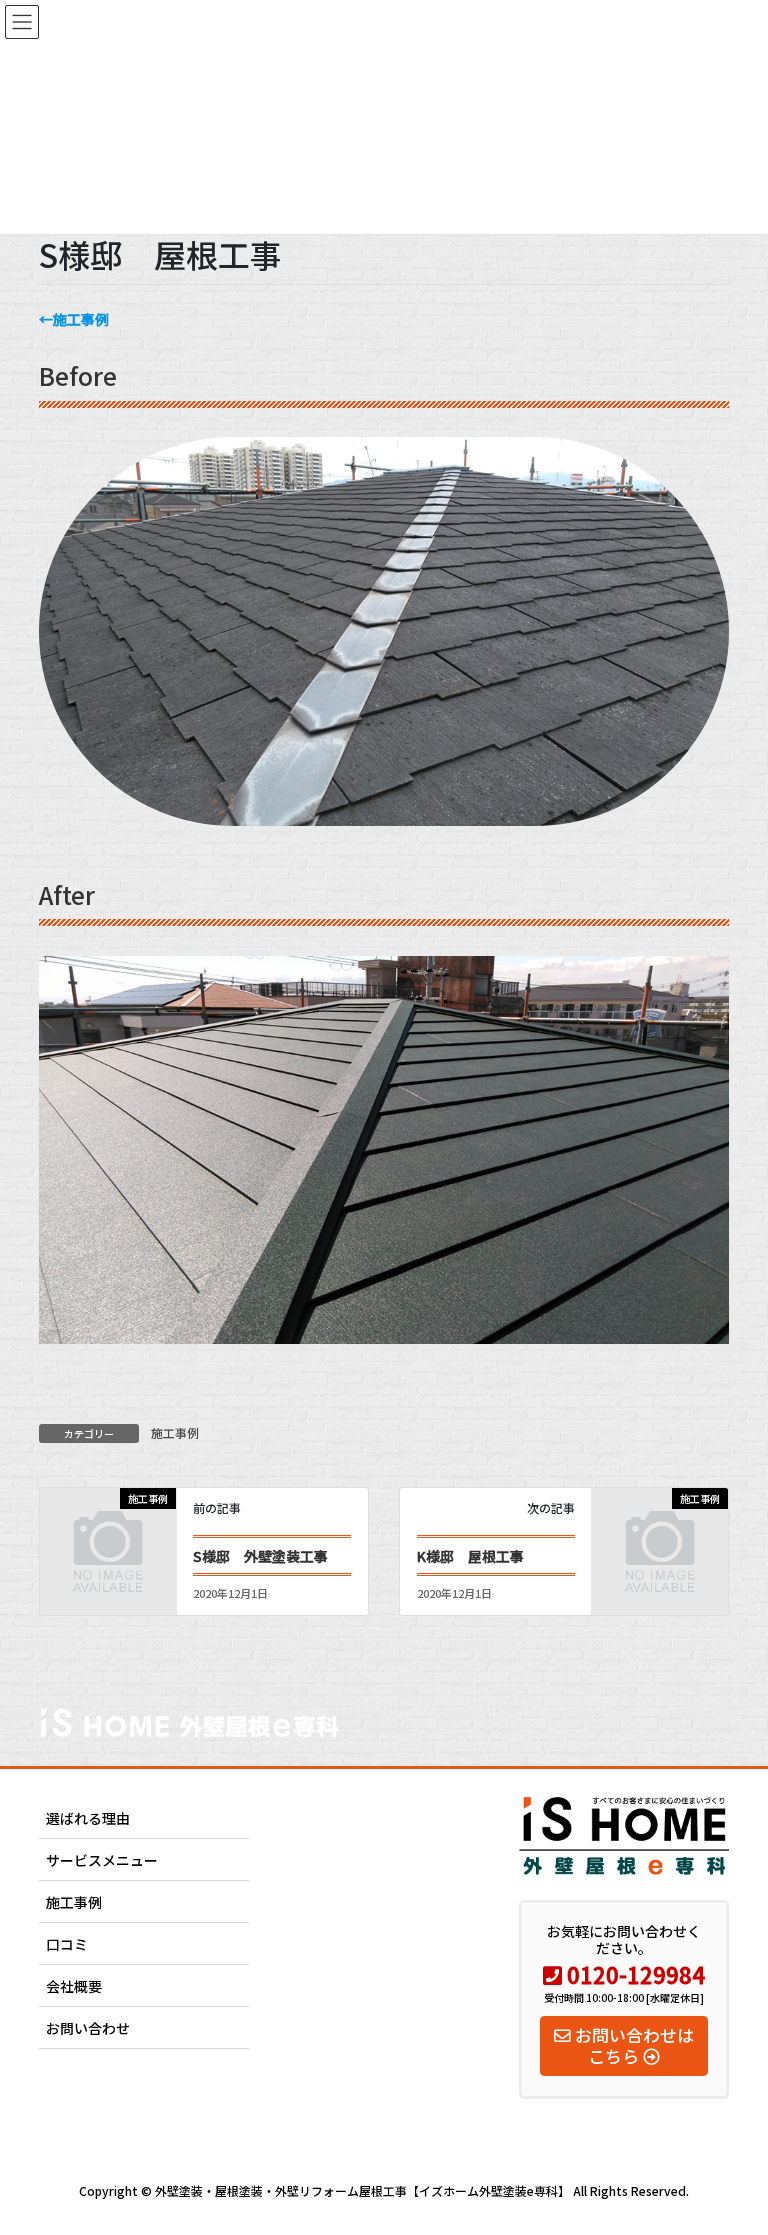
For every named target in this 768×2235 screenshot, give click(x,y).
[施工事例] (108, 1528)
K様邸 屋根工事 (470, 1556)
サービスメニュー (102, 1860)
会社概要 (74, 1986)
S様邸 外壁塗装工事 (260, 1556)
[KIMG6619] (384, 1333)
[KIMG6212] (384, 815)
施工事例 (175, 1432)
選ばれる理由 (88, 1818)
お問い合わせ (88, 2028)
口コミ (67, 1944)
